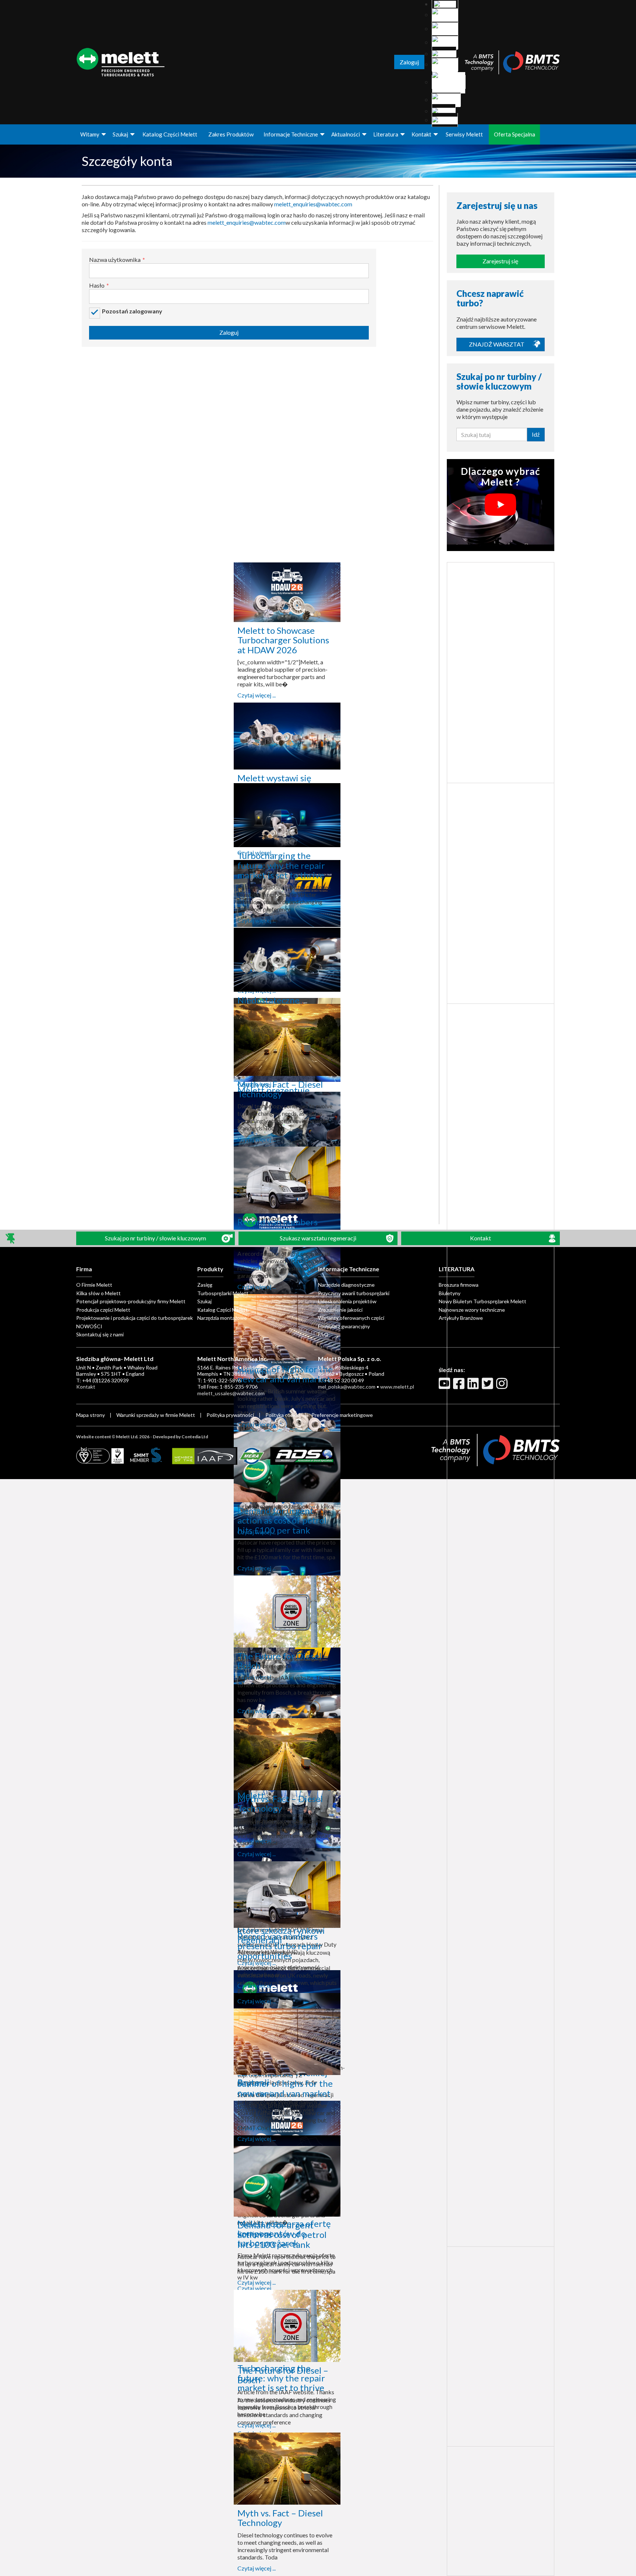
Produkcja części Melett (103, 1310)
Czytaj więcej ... (257, 695)
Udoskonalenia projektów (347, 1301)
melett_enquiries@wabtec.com (313, 204)
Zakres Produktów (231, 134)
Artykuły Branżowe (461, 1318)
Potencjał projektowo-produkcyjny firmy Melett (131, 1301)
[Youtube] (445, 1386)
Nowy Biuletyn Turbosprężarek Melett (483, 1301)
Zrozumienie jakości (340, 1310)
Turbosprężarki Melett (223, 1293)
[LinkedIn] (474, 1386)
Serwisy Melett (464, 134)
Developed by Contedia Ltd (180, 1437)
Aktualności (346, 134)
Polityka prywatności (231, 1415)
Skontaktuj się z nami (100, 1334)
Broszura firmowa (459, 1285)
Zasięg (205, 1285)
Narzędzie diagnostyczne (346, 1285)
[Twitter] (488, 1386)
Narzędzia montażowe (222, 1318)
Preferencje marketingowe (342, 1415)
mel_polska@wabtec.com (347, 1387)
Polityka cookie (283, 1415)
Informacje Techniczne (291, 134)
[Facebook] (460, 1386)
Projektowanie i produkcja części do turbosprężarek (135, 1318)
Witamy (90, 134)
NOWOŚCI (89, 1326)
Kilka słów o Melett (98, 1293)
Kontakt (421, 134)
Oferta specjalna (515, 134)
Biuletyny (450, 1293)
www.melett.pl (397, 1387)
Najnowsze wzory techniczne (472, 1310)
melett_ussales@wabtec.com (231, 1393)
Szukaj (120, 134)
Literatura (386, 134)
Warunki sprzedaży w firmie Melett (156, 1415)
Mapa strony (91, 1415)
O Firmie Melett (94, 1285)
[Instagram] (503, 1386)
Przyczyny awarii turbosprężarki (354, 1293)
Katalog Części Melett (170, 134)
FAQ (323, 1334)
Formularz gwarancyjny (344, 1326)
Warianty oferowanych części (351, 1318)
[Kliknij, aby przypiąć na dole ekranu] (11, 1238)
